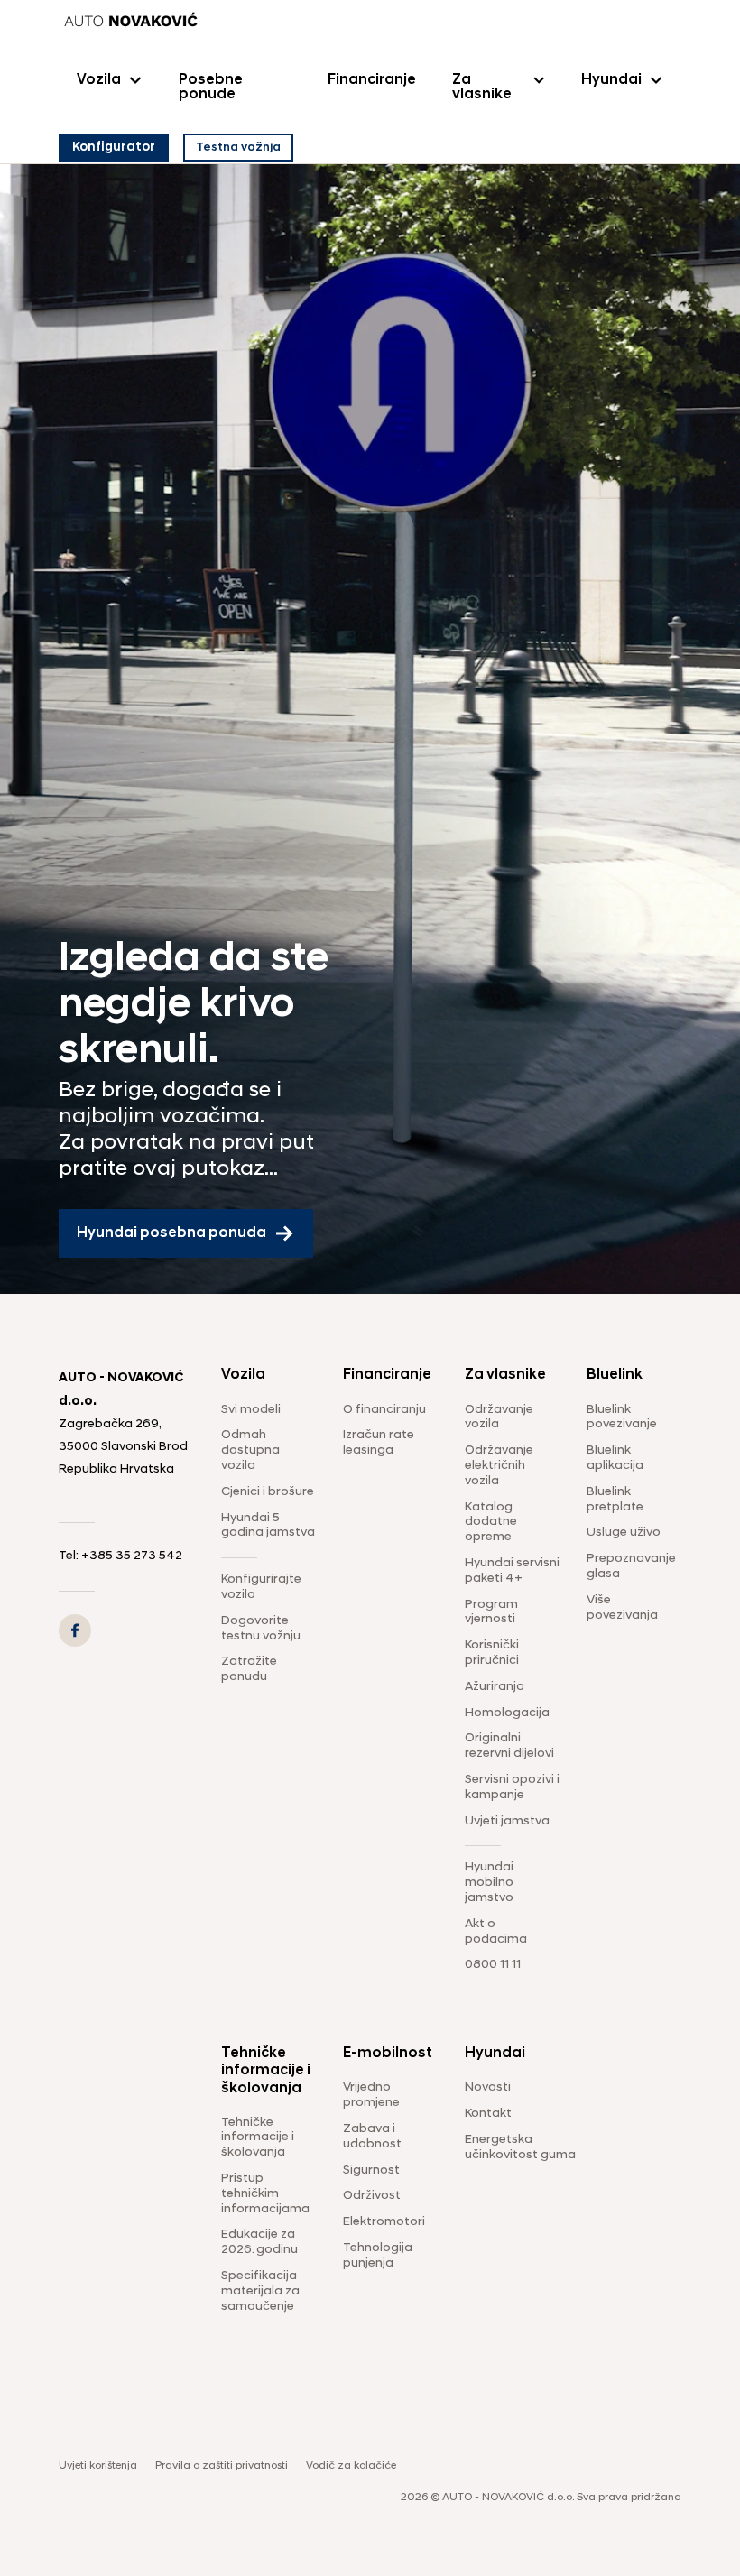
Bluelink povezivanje (622, 1417)
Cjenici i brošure (268, 1492)
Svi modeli (251, 1410)
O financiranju (384, 1410)
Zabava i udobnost (372, 2137)
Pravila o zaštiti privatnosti (222, 2466)
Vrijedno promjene (371, 2095)
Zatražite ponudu (249, 1669)
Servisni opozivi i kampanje (512, 1787)
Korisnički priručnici (492, 1653)
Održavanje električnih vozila (499, 1466)
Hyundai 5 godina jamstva (268, 1526)
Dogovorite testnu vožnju (261, 1629)
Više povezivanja (622, 1608)
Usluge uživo (624, 1533)
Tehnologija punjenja (378, 2256)
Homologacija (507, 1713)
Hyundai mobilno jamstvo (489, 1883)
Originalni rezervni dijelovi (509, 1746)
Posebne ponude (211, 88)
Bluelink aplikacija (615, 1458)
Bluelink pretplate (615, 1500)
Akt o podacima (496, 1932)
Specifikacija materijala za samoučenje (260, 2291)
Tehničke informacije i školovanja (258, 2138)
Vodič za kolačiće (351, 2466)
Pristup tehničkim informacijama (265, 2194)
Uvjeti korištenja (98, 2466)
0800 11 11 (493, 1965)
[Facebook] (75, 1630)
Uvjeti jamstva (507, 1821)
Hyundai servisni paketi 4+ (512, 1571)
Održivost (372, 2196)
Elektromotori (384, 2222)
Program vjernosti (491, 1612)
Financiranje (372, 80)
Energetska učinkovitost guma (520, 2147)
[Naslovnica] (131, 21)
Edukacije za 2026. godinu (259, 2242)
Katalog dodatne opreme (491, 1523)
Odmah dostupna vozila (250, 1450)
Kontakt (488, 2114)
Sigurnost (371, 2170)
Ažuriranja (495, 1687)
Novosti (488, 2087)
